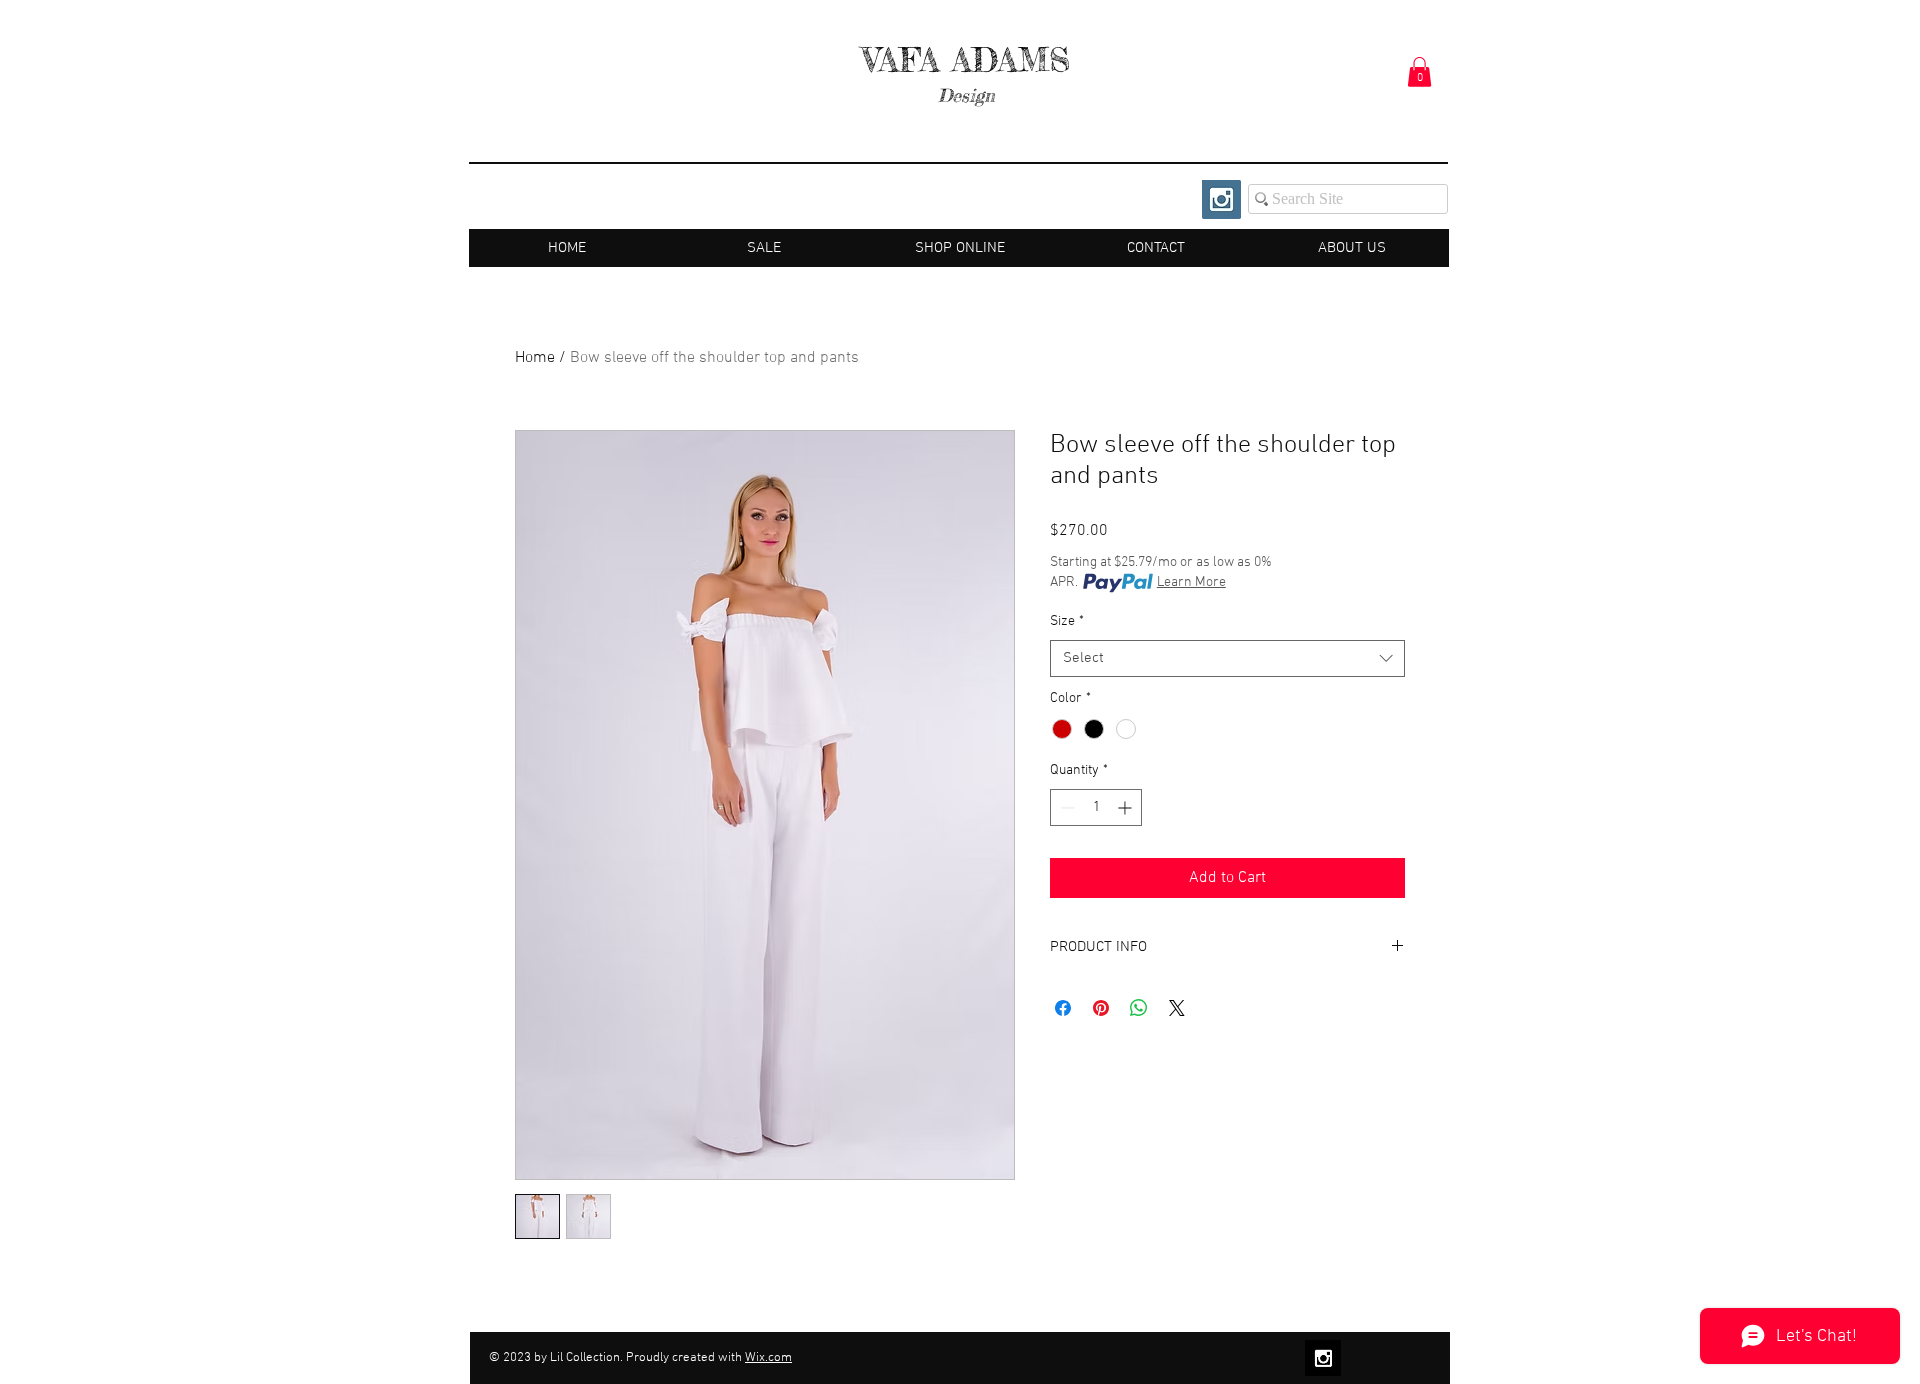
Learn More (1191, 582)
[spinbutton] (1096, 807)
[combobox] (1227, 659)
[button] (1419, 72)
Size (1067, 621)
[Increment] (1126, 807)
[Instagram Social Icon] (1221, 199)
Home (535, 358)
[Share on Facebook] (1063, 1008)
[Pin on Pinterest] (1101, 1008)
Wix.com (768, 1358)
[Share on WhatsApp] (1139, 1008)
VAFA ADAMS (966, 60)
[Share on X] (1177, 1008)
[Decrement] (1065, 807)
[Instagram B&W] (1323, 1358)
